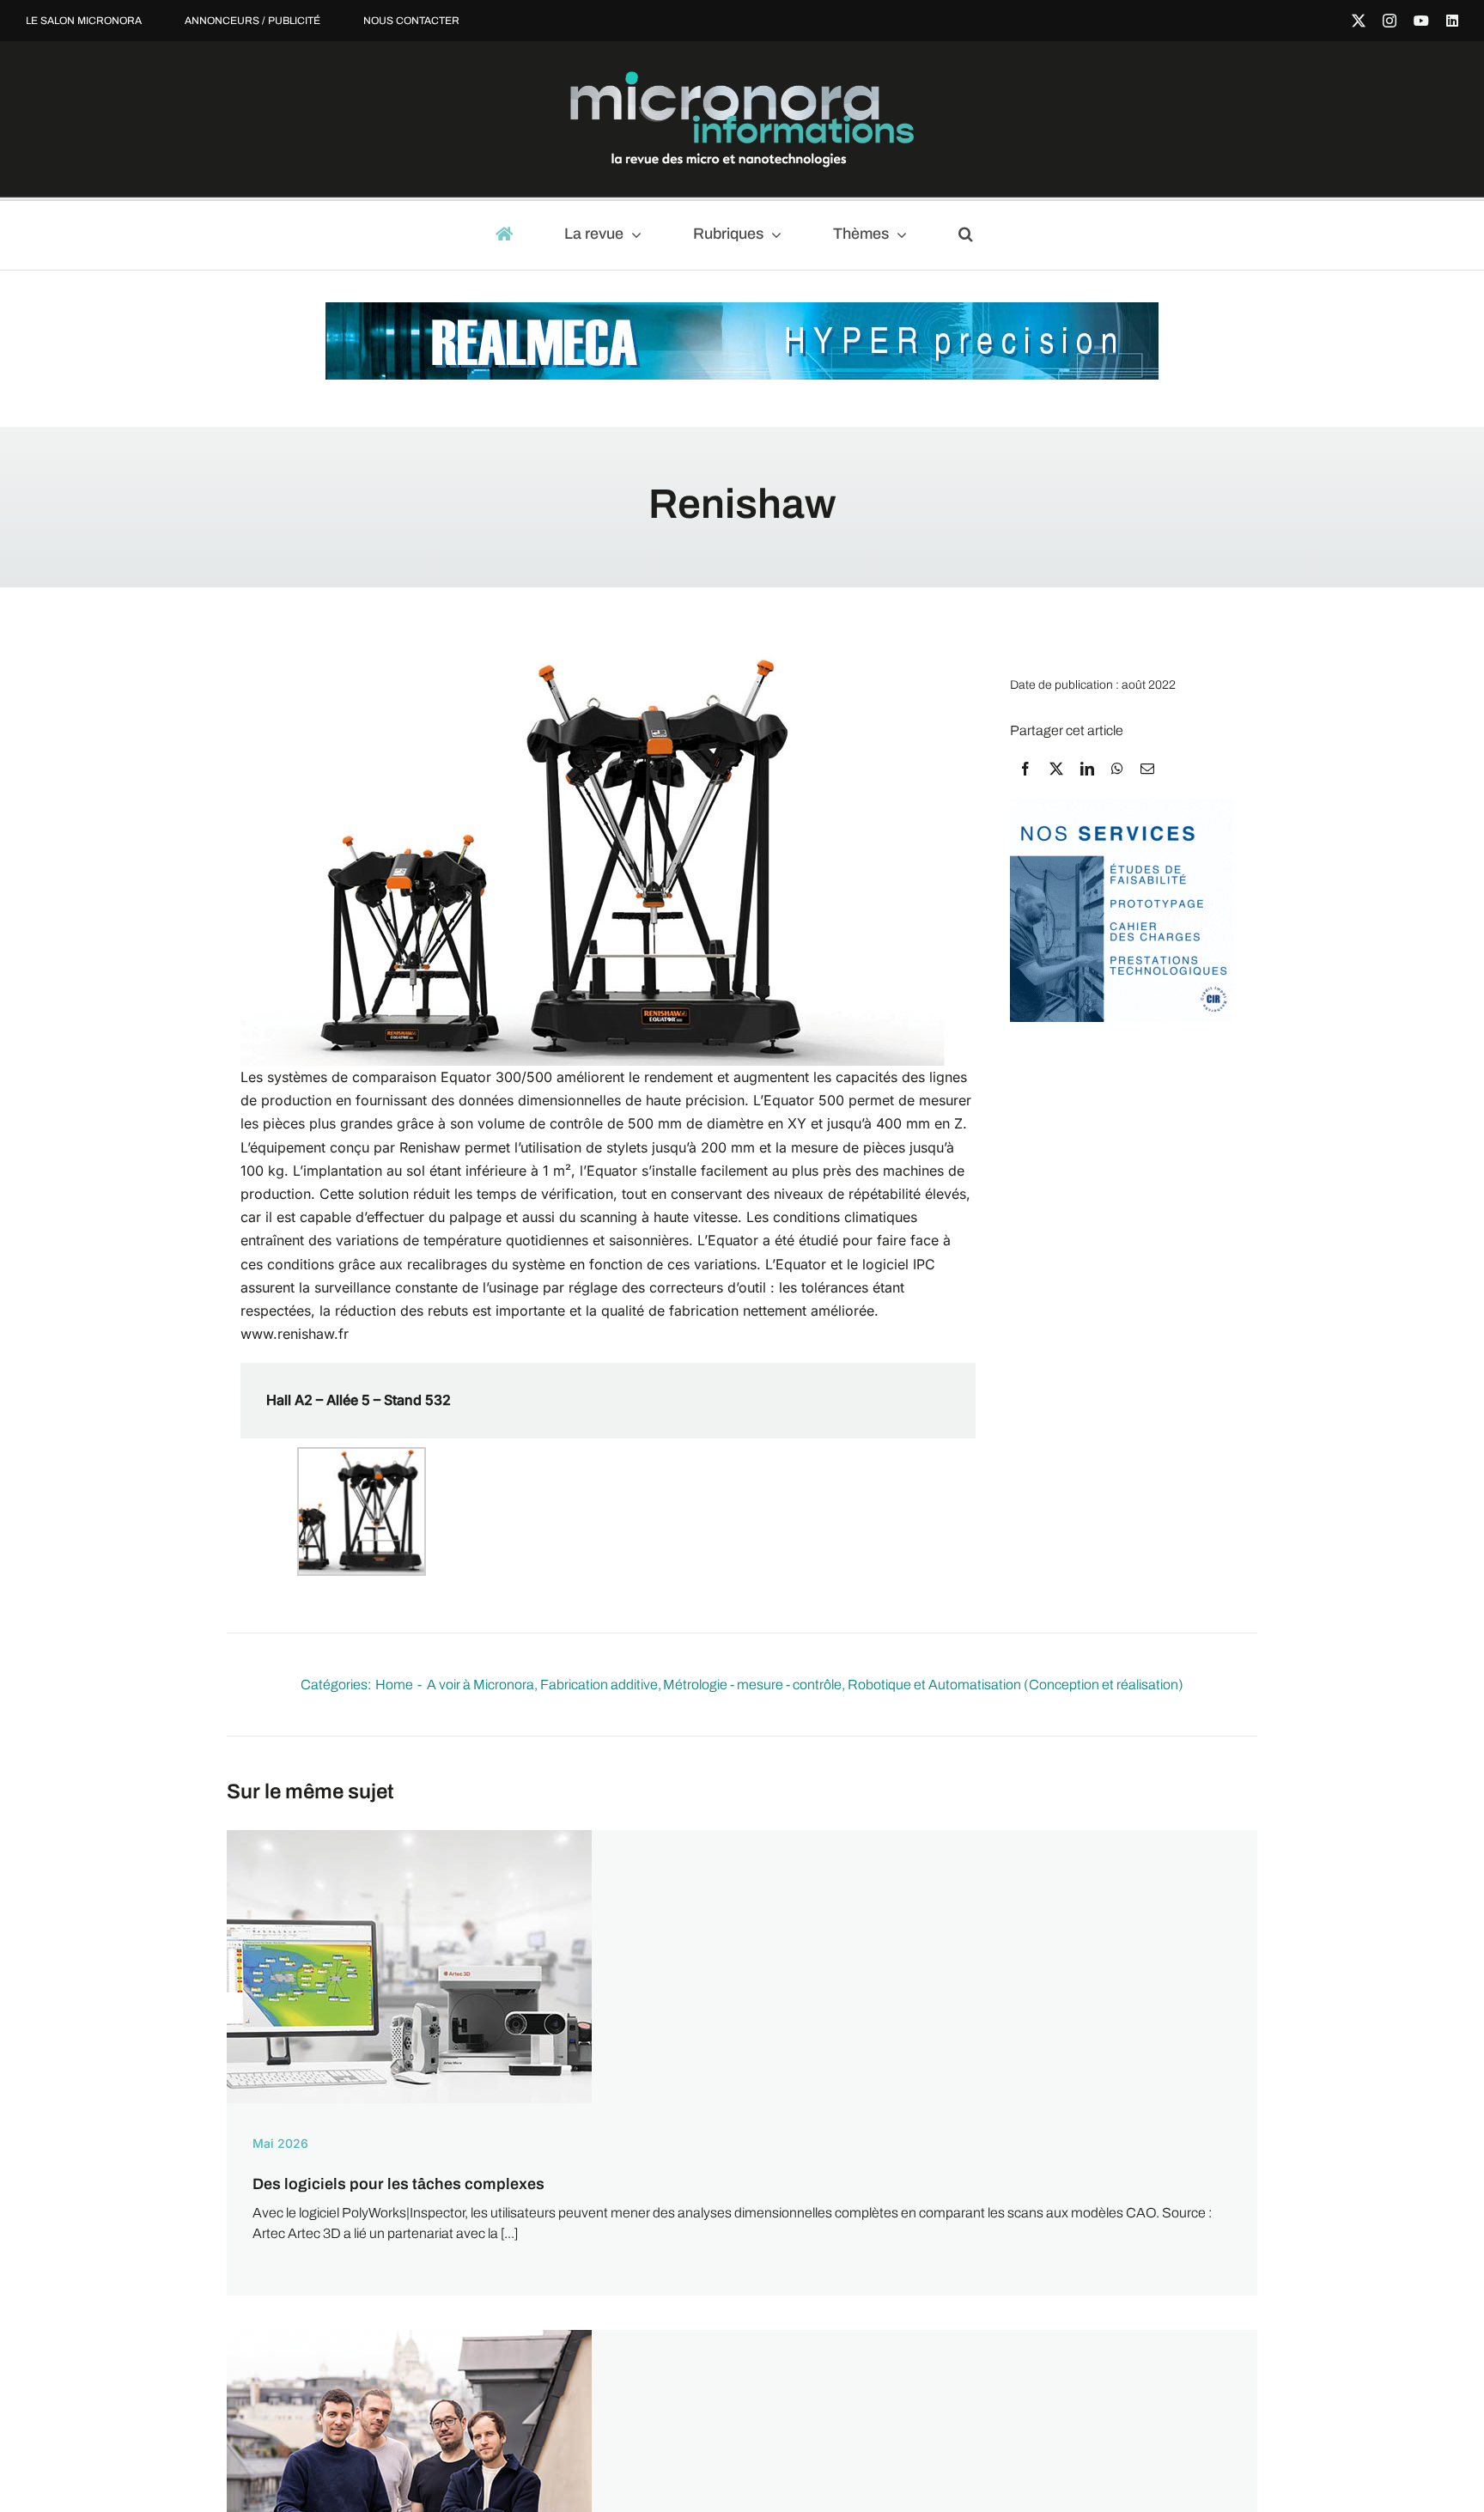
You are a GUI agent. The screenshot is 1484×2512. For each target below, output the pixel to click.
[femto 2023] (1122, 807)
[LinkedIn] (1087, 769)
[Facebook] (1025, 769)
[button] (973, 235)
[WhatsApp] (1117, 769)
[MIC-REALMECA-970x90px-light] (742, 310)
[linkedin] (1452, 21)
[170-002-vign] (409, 2336)
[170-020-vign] (409, 1837)
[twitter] (1359, 21)
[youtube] (1421, 21)
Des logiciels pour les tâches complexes (398, 2184)
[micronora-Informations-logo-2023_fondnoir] (742, 78)
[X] (1056, 769)
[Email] (1147, 769)
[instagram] (1390, 21)
